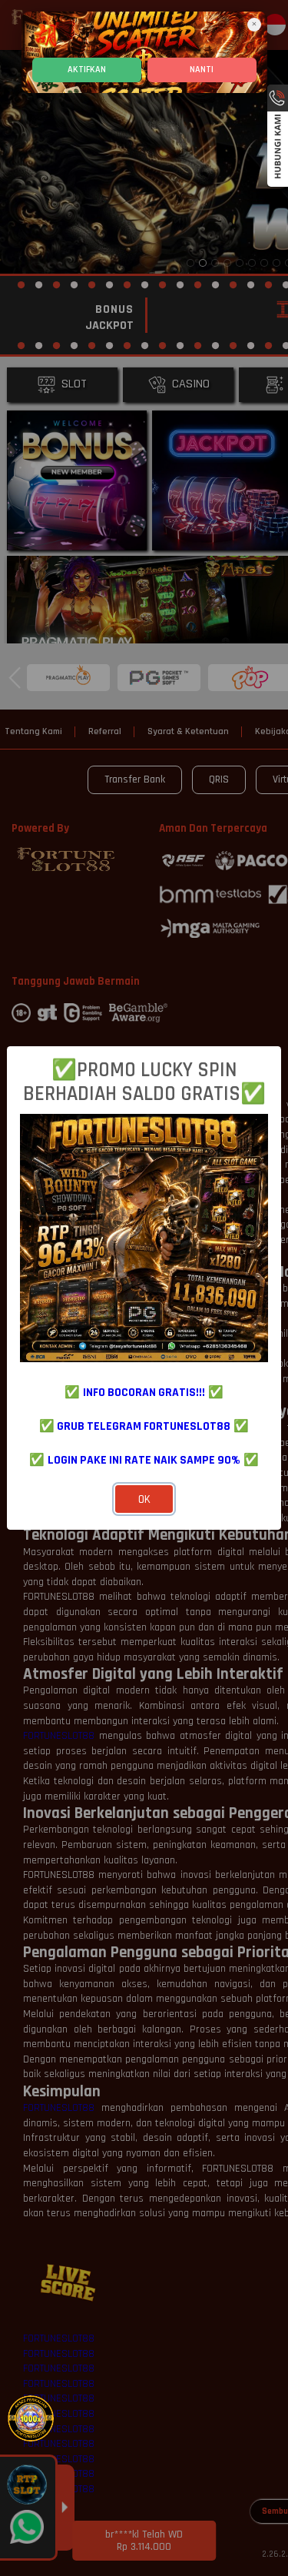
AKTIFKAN (87, 70)
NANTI (202, 70)
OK (144, 1499)
